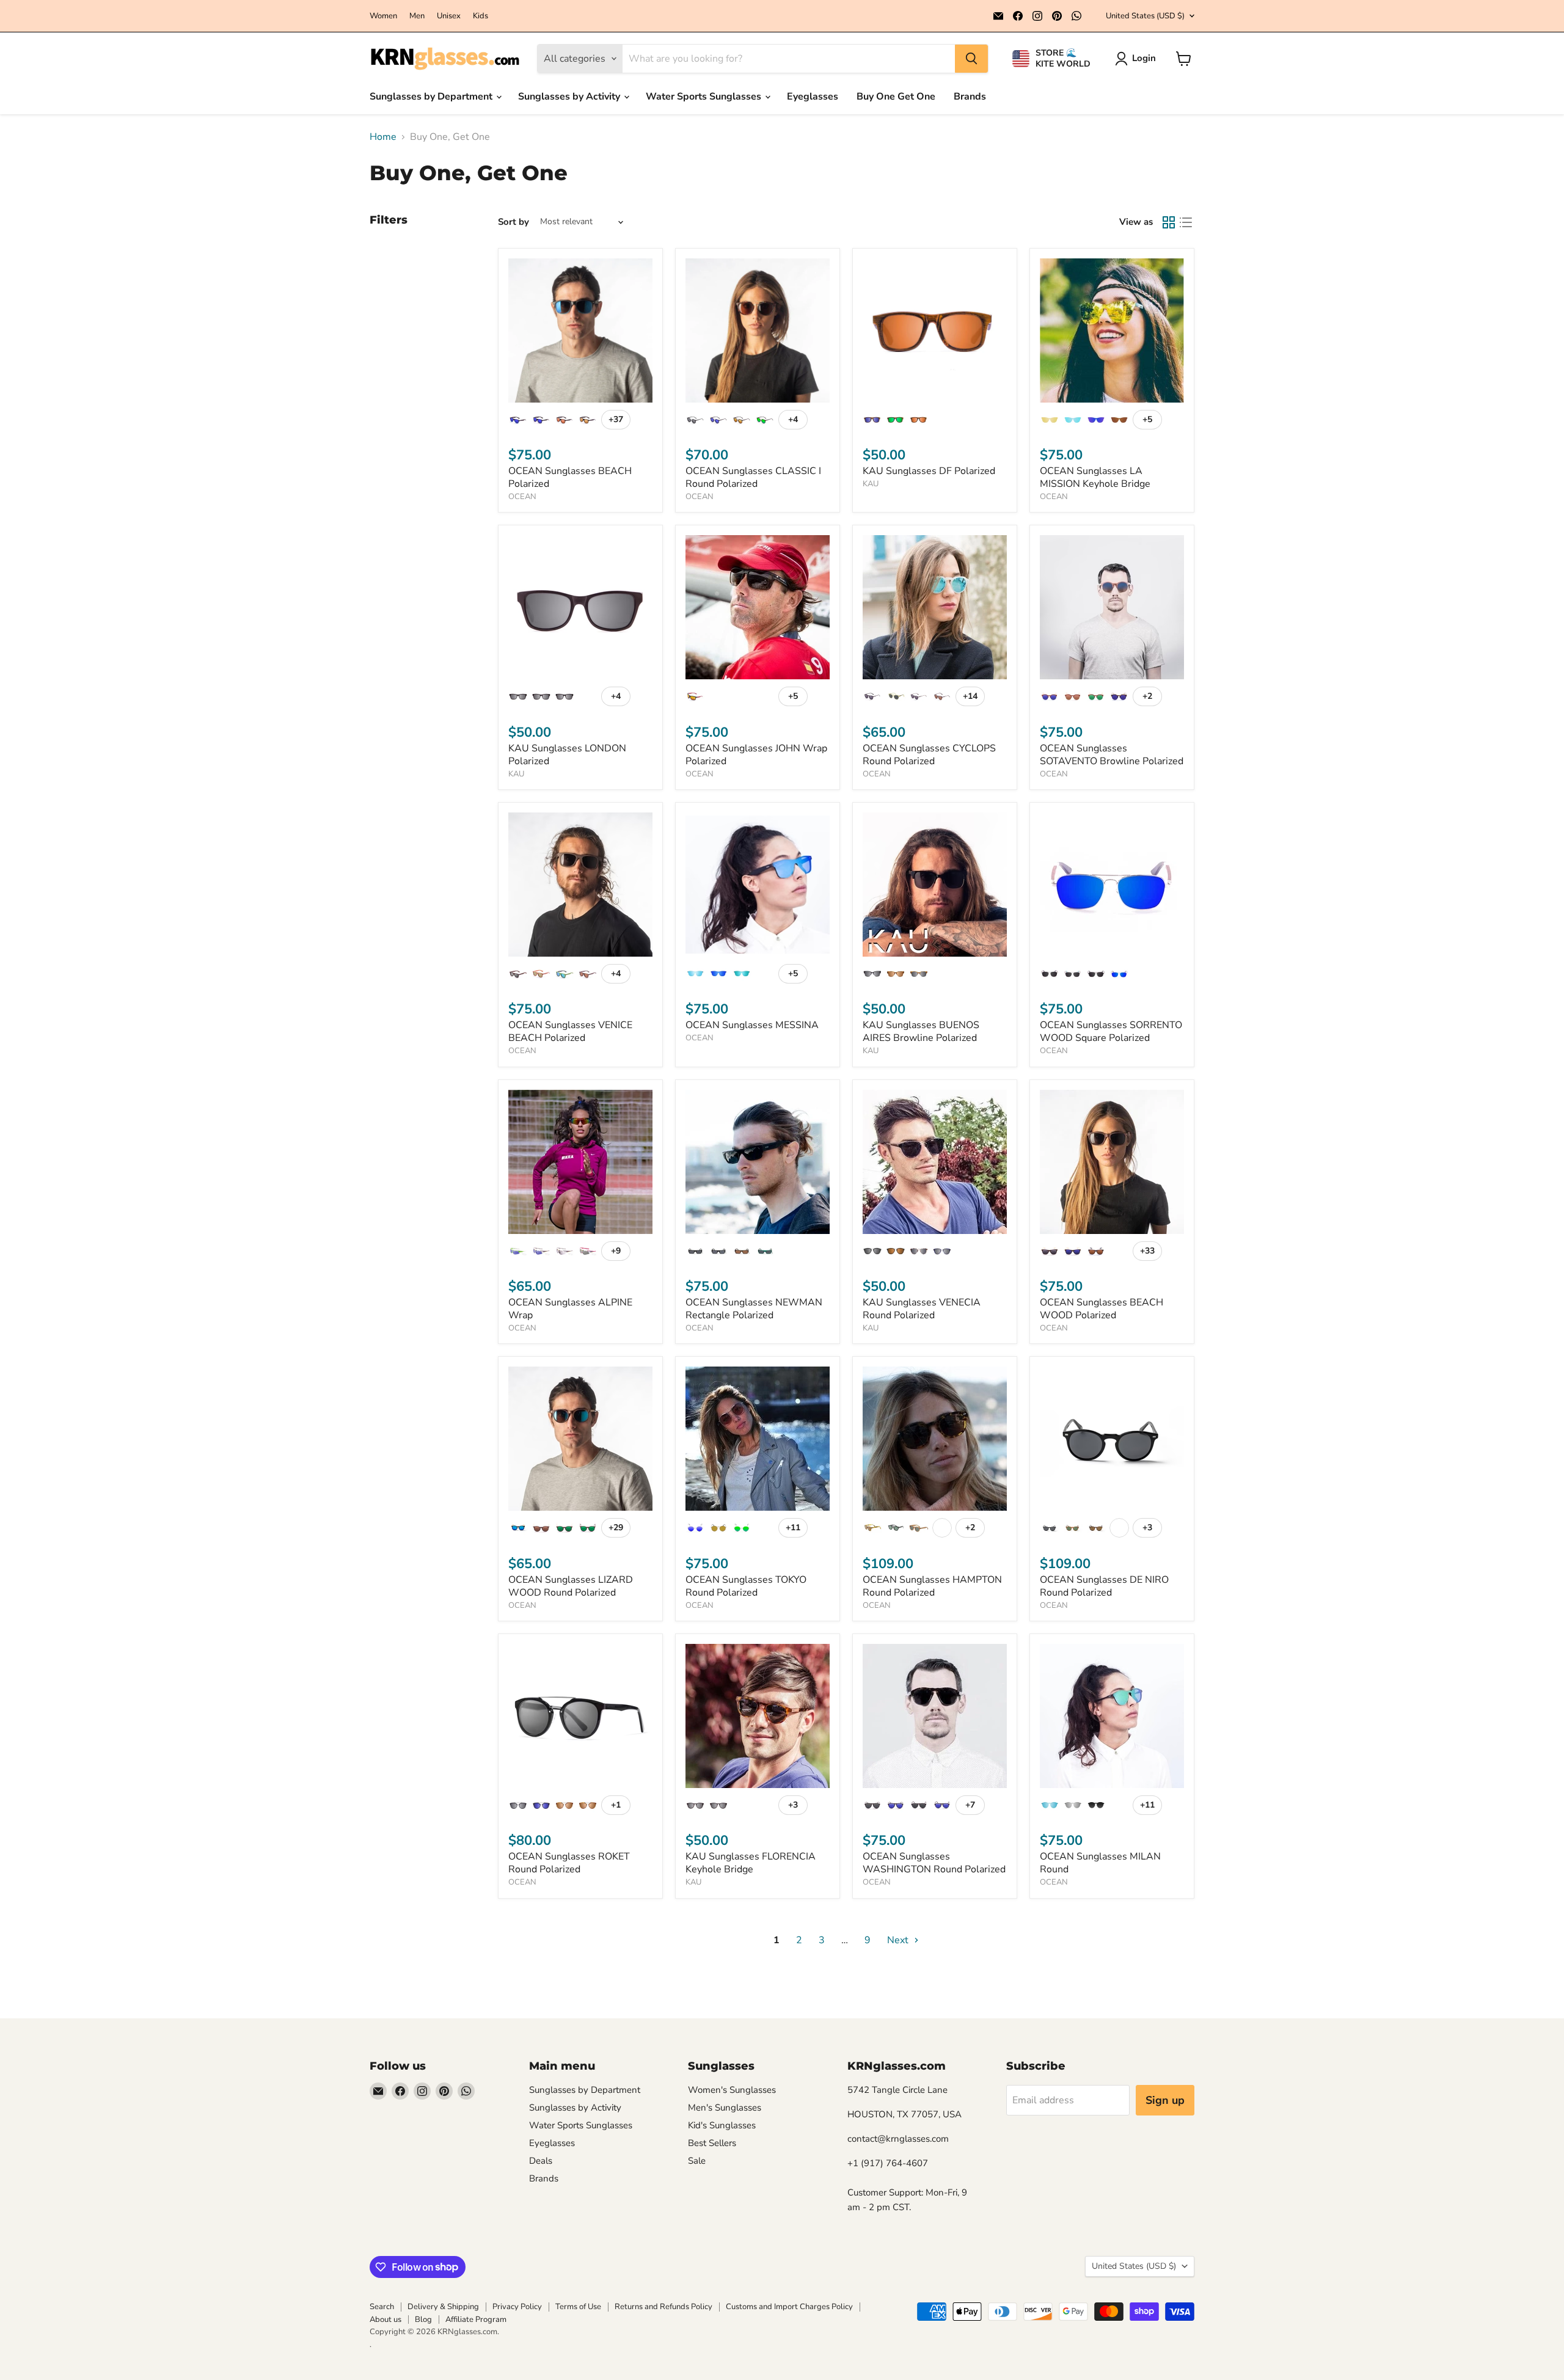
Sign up (1165, 2100)
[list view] (1186, 222)
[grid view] (1169, 222)
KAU (871, 484)
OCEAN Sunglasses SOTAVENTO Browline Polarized (1112, 755)
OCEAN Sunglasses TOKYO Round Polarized (746, 1586)
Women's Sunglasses (732, 2090)
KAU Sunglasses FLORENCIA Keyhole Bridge (751, 1863)
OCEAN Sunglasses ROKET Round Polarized (569, 1863)
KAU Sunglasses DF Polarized (929, 471)
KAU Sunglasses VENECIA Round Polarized (922, 1309)
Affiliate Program (476, 2320)
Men (417, 16)
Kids (481, 16)
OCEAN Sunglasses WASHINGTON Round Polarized (934, 1863)
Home (383, 137)
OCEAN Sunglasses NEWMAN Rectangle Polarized (754, 1309)
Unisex (449, 16)
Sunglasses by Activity (570, 97)
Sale (697, 2161)
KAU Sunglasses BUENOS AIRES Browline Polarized (921, 1031)
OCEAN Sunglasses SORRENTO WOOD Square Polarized (1111, 1031)
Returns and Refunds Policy (663, 2307)
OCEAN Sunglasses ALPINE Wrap (570, 1309)
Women (383, 16)
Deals (541, 2161)
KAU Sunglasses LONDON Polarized (567, 755)
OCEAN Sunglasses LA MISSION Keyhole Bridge (1095, 477)
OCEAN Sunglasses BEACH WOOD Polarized (1102, 1309)
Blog (423, 2320)
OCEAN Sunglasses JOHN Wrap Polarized (756, 755)
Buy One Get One (896, 97)
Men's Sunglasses (725, 2108)
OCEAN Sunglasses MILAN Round (1100, 1863)
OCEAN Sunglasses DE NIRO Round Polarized (1104, 1586)
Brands (970, 97)
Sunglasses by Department (432, 97)
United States (1145, 16)
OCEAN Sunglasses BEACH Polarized (570, 477)
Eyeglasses (813, 97)
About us (386, 2320)
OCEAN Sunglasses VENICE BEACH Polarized (570, 1031)
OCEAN (522, 497)
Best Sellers (712, 2143)
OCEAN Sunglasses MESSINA (752, 1025)
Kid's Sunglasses (722, 2125)
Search (382, 2307)
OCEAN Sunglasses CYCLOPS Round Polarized (929, 755)
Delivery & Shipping (443, 2307)
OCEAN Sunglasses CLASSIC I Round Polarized (753, 477)
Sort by (513, 222)
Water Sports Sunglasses (705, 97)
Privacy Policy (517, 2307)
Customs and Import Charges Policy (789, 2307)
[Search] (971, 59)
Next (899, 1940)
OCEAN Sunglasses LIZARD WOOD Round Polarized (571, 1586)
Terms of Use (578, 2307)
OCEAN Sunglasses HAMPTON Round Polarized (932, 1586)
